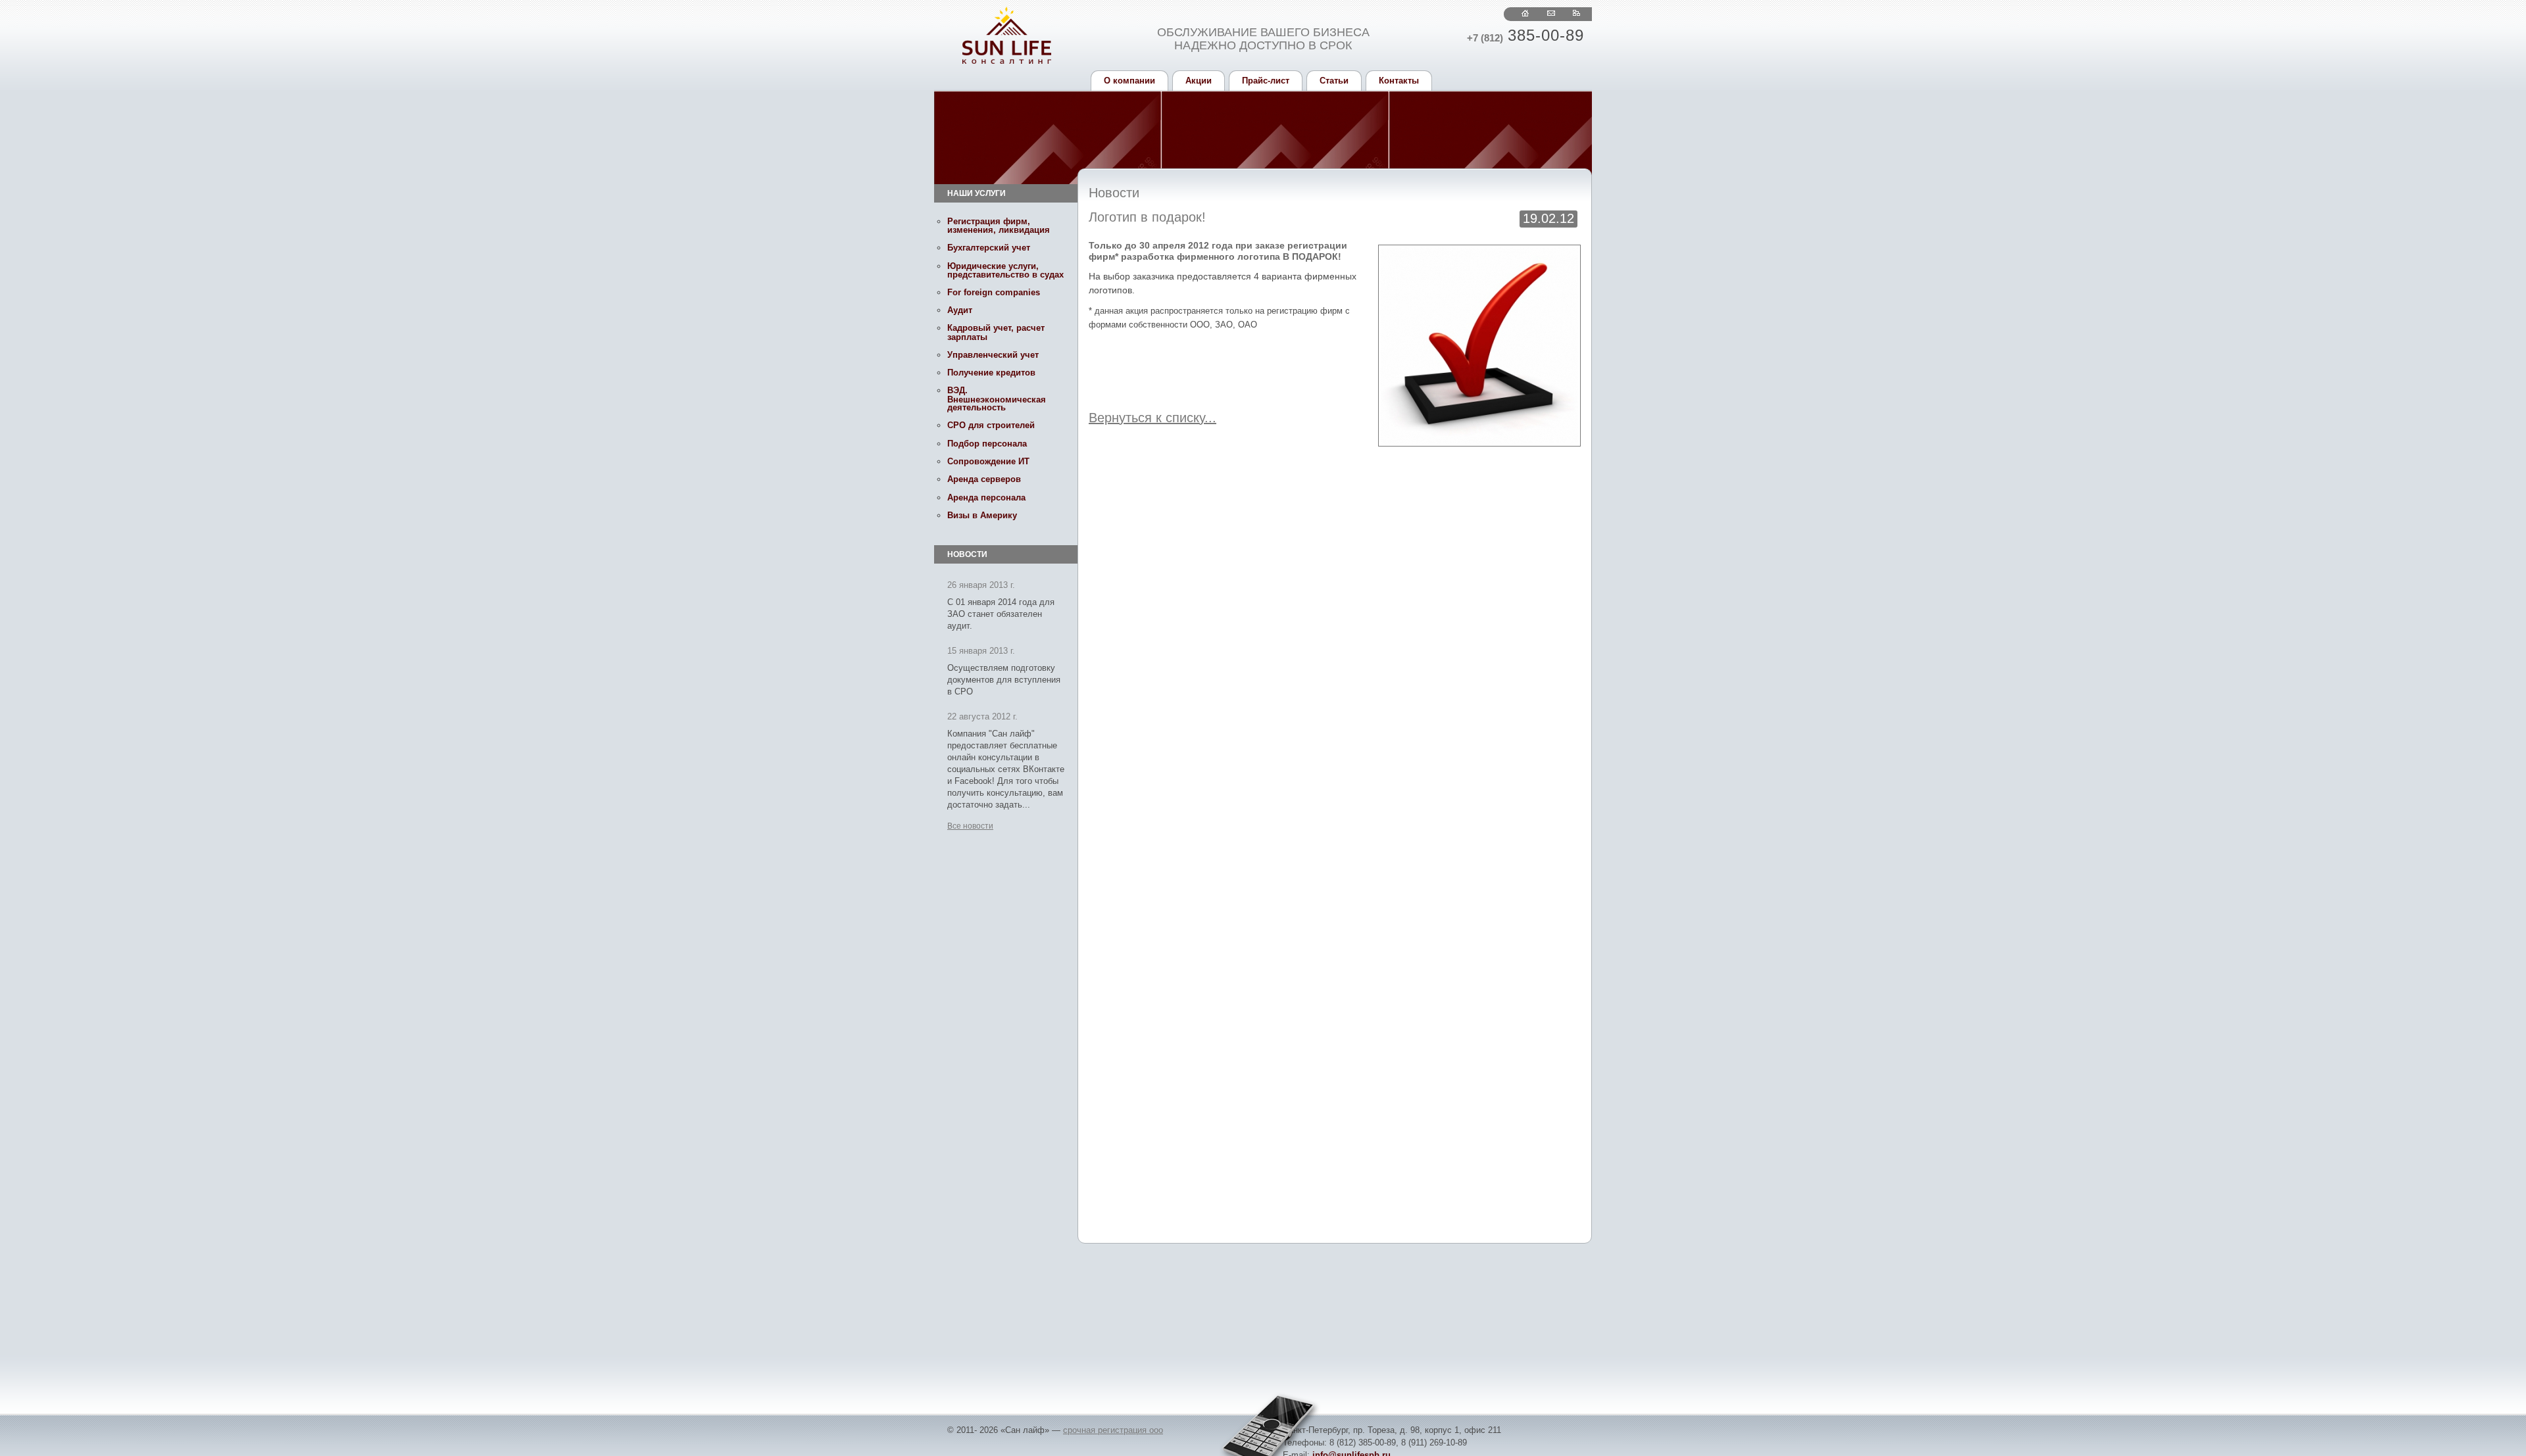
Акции (1199, 81)
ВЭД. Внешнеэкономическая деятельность (997, 399)
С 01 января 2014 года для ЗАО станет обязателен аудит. (1001, 614)
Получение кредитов (991, 373)
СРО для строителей (991, 425)
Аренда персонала (986, 497)
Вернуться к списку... (1152, 418)
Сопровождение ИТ (988, 461)
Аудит (960, 310)
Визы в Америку (982, 515)
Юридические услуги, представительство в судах (1005, 270)
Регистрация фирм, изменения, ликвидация (999, 226)
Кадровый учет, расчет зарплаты (996, 332)
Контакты (1399, 81)
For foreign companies (994, 292)
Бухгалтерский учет (989, 248)
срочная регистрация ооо (1113, 1430)
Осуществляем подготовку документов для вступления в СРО (1004, 680)
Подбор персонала (987, 444)
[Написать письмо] (1551, 13)
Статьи (1334, 81)
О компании (1129, 81)
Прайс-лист (1266, 81)
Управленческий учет (993, 355)
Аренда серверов (984, 479)
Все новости (970, 826)
